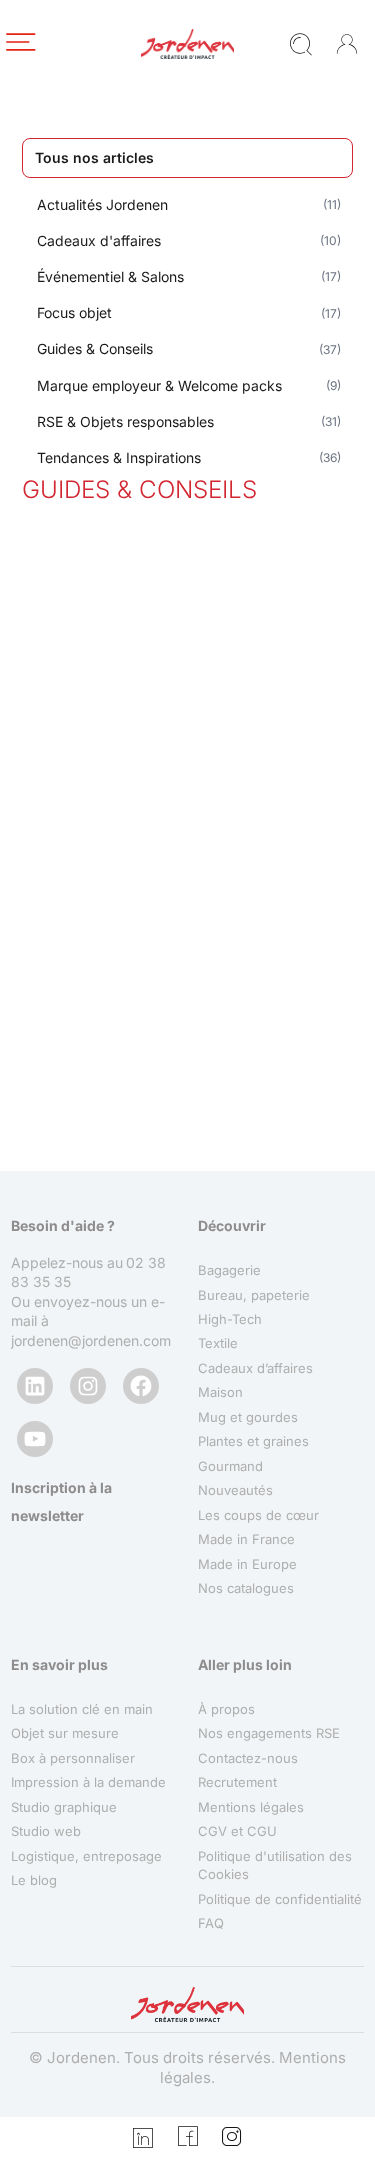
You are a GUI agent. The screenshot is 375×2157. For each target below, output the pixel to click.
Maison (220, 1392)
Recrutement (237, 1782)
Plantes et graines (253, 1441)
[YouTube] (35, 1439)
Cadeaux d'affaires (99, 240)
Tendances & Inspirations (119, 457)
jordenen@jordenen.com (91, 1340)
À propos (226, 1709)
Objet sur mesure (65, 1733)
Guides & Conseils (95, 348)
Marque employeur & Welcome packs (159, 385)
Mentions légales (251, 1807)
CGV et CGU (237, 1831)
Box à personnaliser (73, 1758)
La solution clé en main (82, 1709)
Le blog (34, 1880)
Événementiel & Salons (110, 276)
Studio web (46, 1831)
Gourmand (230, 1466)
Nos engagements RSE (269, 1733)
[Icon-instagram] (232, 2137)
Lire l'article (90, 1004)
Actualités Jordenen (102, 204)
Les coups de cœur (258, 1515)
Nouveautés (235, 1490)
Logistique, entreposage (86, 1856)
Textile (218, 1343)
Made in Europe (247, 1564)
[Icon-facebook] (188, 2137)
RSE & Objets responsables (125, 421)
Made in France (246, 1539)
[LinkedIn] (35, 1386)
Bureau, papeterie (254, 1295)
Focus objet (74, 312)
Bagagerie (229, 1270)
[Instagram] (88, 1386)
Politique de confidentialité (280, 1899)
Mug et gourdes (248, 1417)
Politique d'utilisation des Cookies (275, 1865)
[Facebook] (141, 1386)
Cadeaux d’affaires (255, 1368)
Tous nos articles (94, 157)
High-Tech (230, 1319)
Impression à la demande (88, 1782)
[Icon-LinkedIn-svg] (143, 2137)
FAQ (211, 1923)
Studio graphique (64, 1807)
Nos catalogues (246, 1588)
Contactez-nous (248, 1758)
